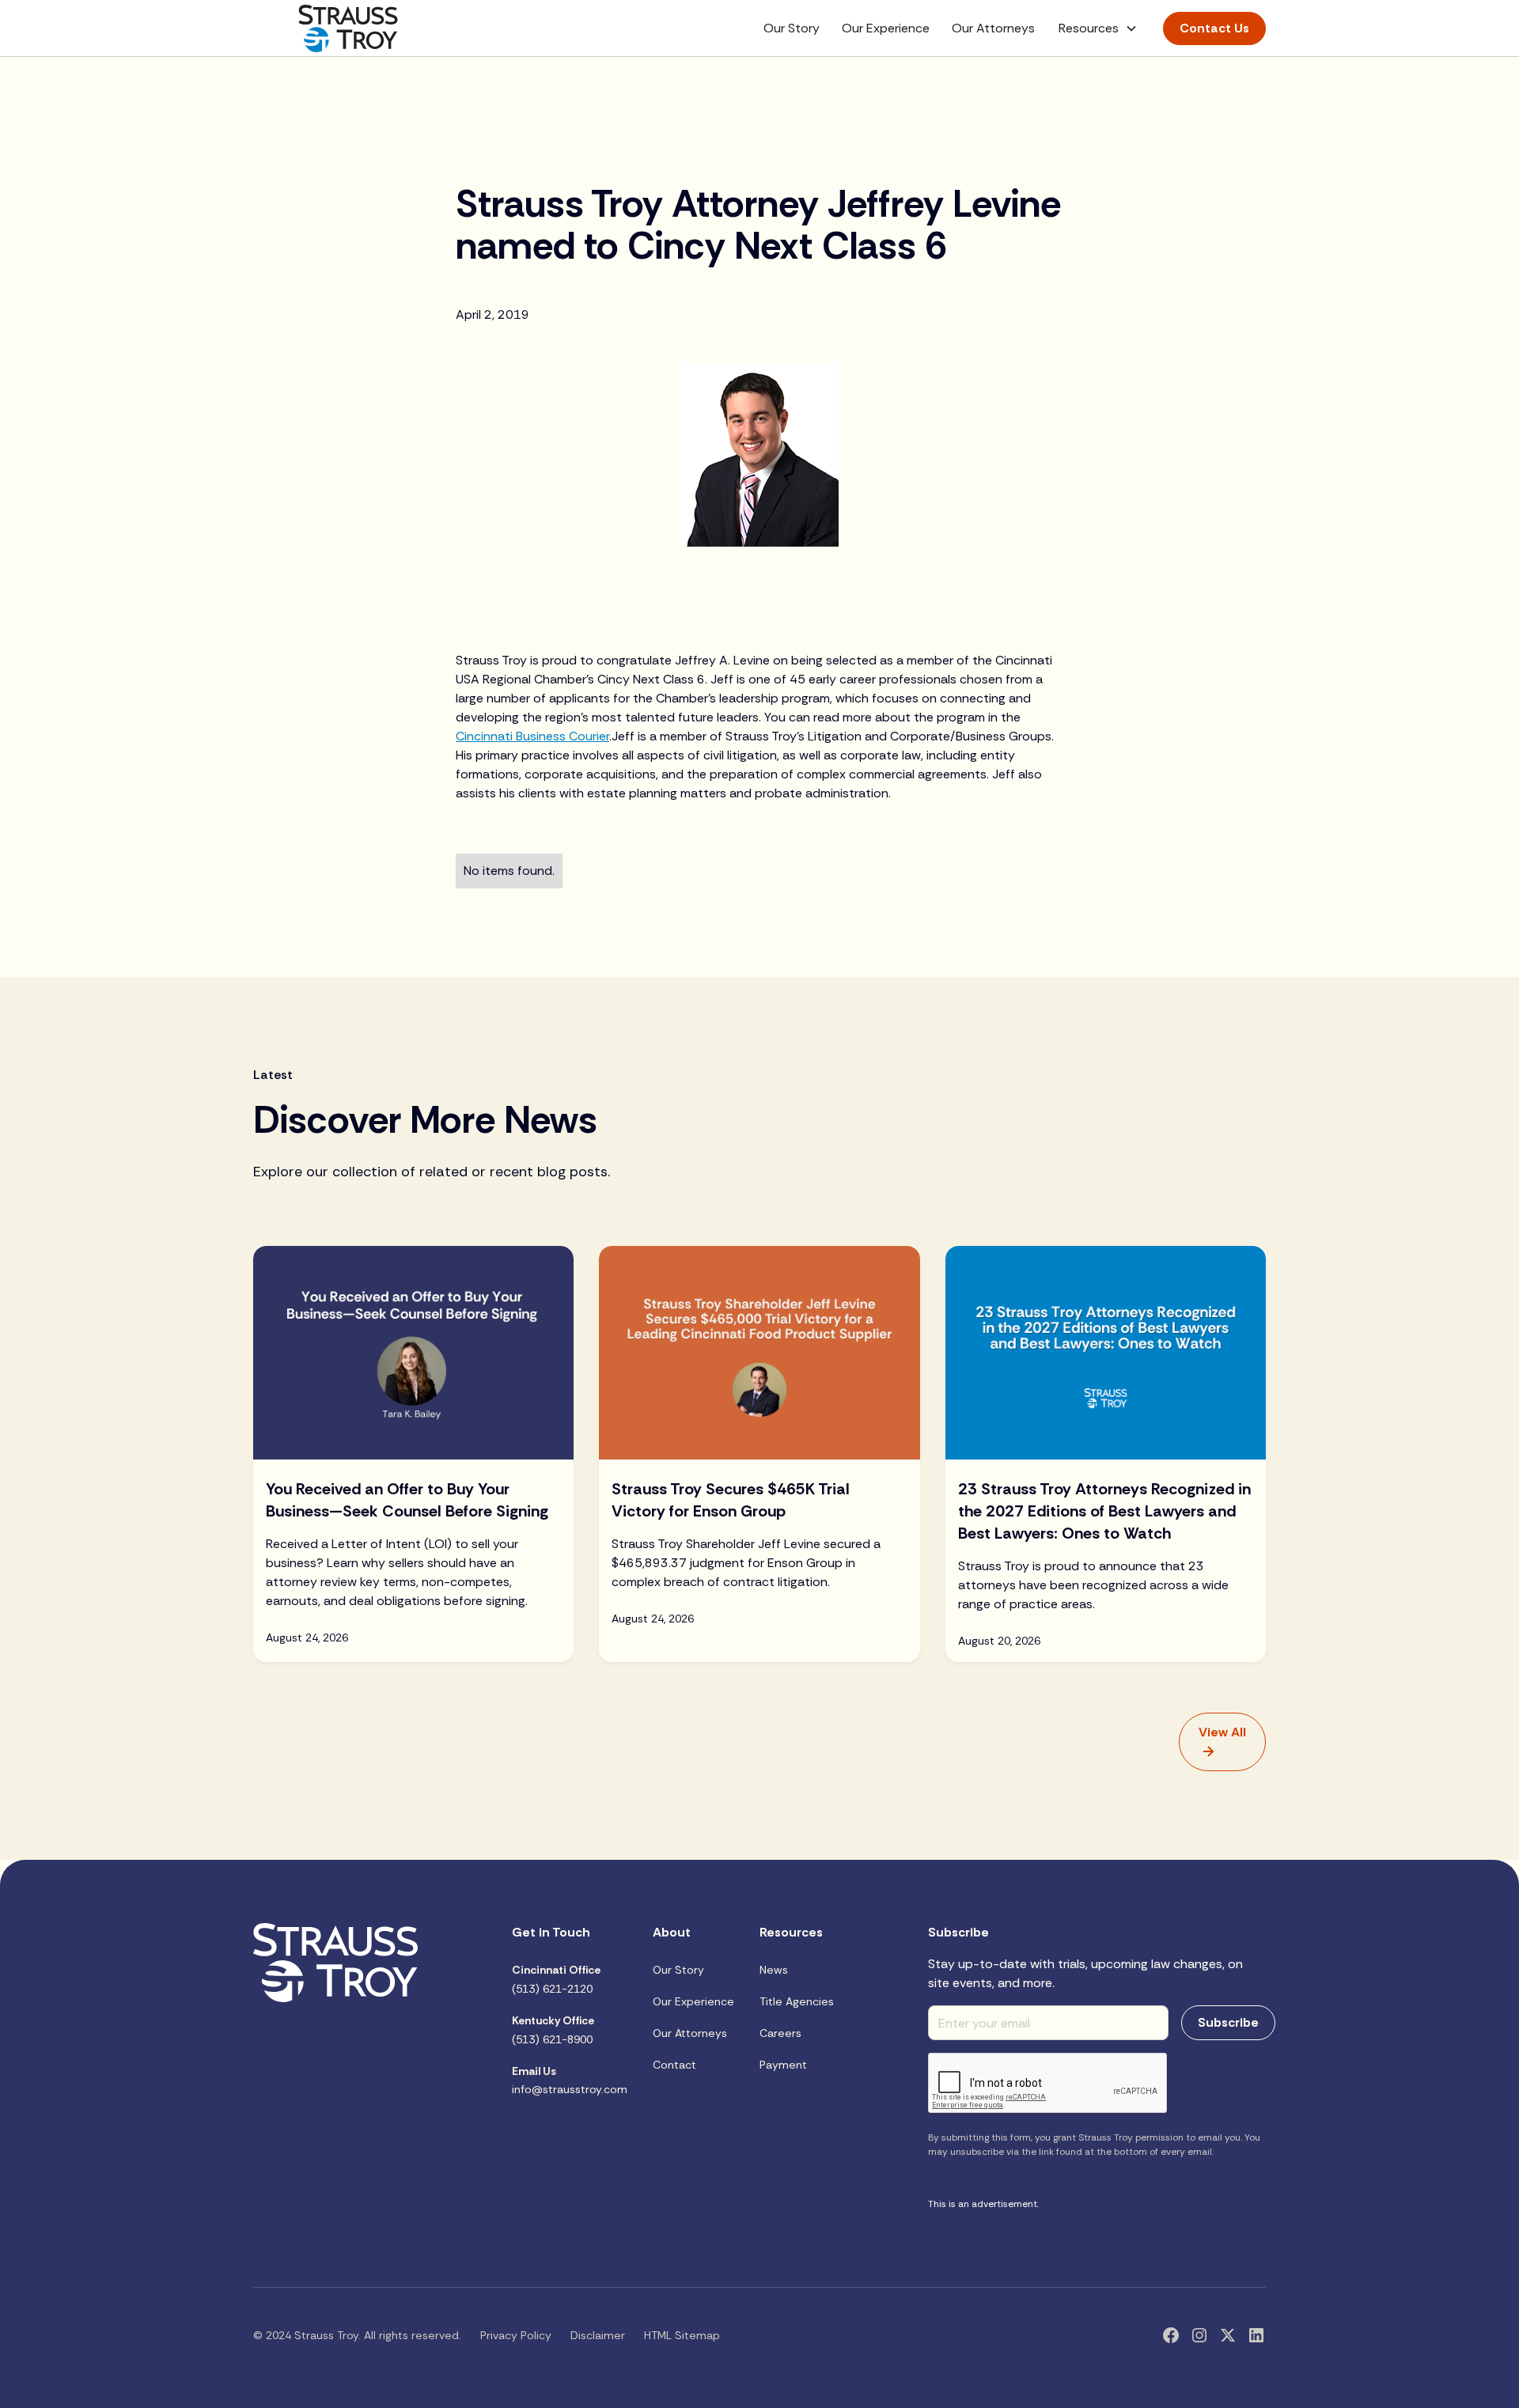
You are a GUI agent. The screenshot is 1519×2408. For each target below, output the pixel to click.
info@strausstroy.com (570, 2080)
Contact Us (1214, 28)
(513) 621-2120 (556, 1979)
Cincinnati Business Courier (532, 736)
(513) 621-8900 (553, 2030)
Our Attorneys (993, 28)
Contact (674, 2065)
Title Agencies (797, 2001)
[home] (348, 28)
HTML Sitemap (682, 2335)
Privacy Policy (516, 2335)
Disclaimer (598, 2335)
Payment (783, 2065)
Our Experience (886, 28)
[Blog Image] (413, 1353)
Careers (780, 2033)
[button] (1098, 28)
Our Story (792, 28)
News (774, 1970)
